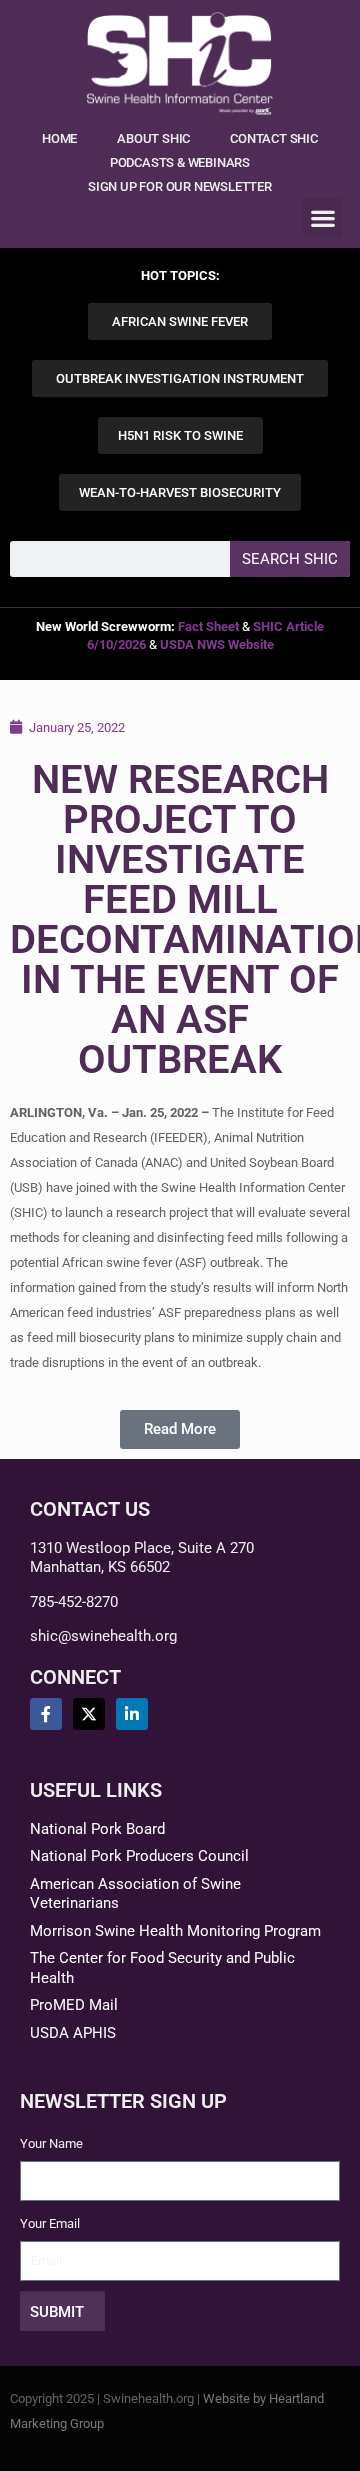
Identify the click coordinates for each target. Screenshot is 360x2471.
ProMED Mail (74, 2005)
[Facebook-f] (46, 1714)
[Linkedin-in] (132, 1714)
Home (59, 138)
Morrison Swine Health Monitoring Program (175, 1931)
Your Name (51, 2143)
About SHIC (153, 138)
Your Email (50, 2223)
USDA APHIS (73, 2033)
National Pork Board (97, 1829)
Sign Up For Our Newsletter (180, 186)
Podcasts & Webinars (180, 162)
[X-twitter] (89, 1714)
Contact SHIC (274, 138)
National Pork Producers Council (139, 1856)
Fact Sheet (208, 626)
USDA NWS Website (217, 644)
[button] (322, 217)
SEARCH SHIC (290, 559)
